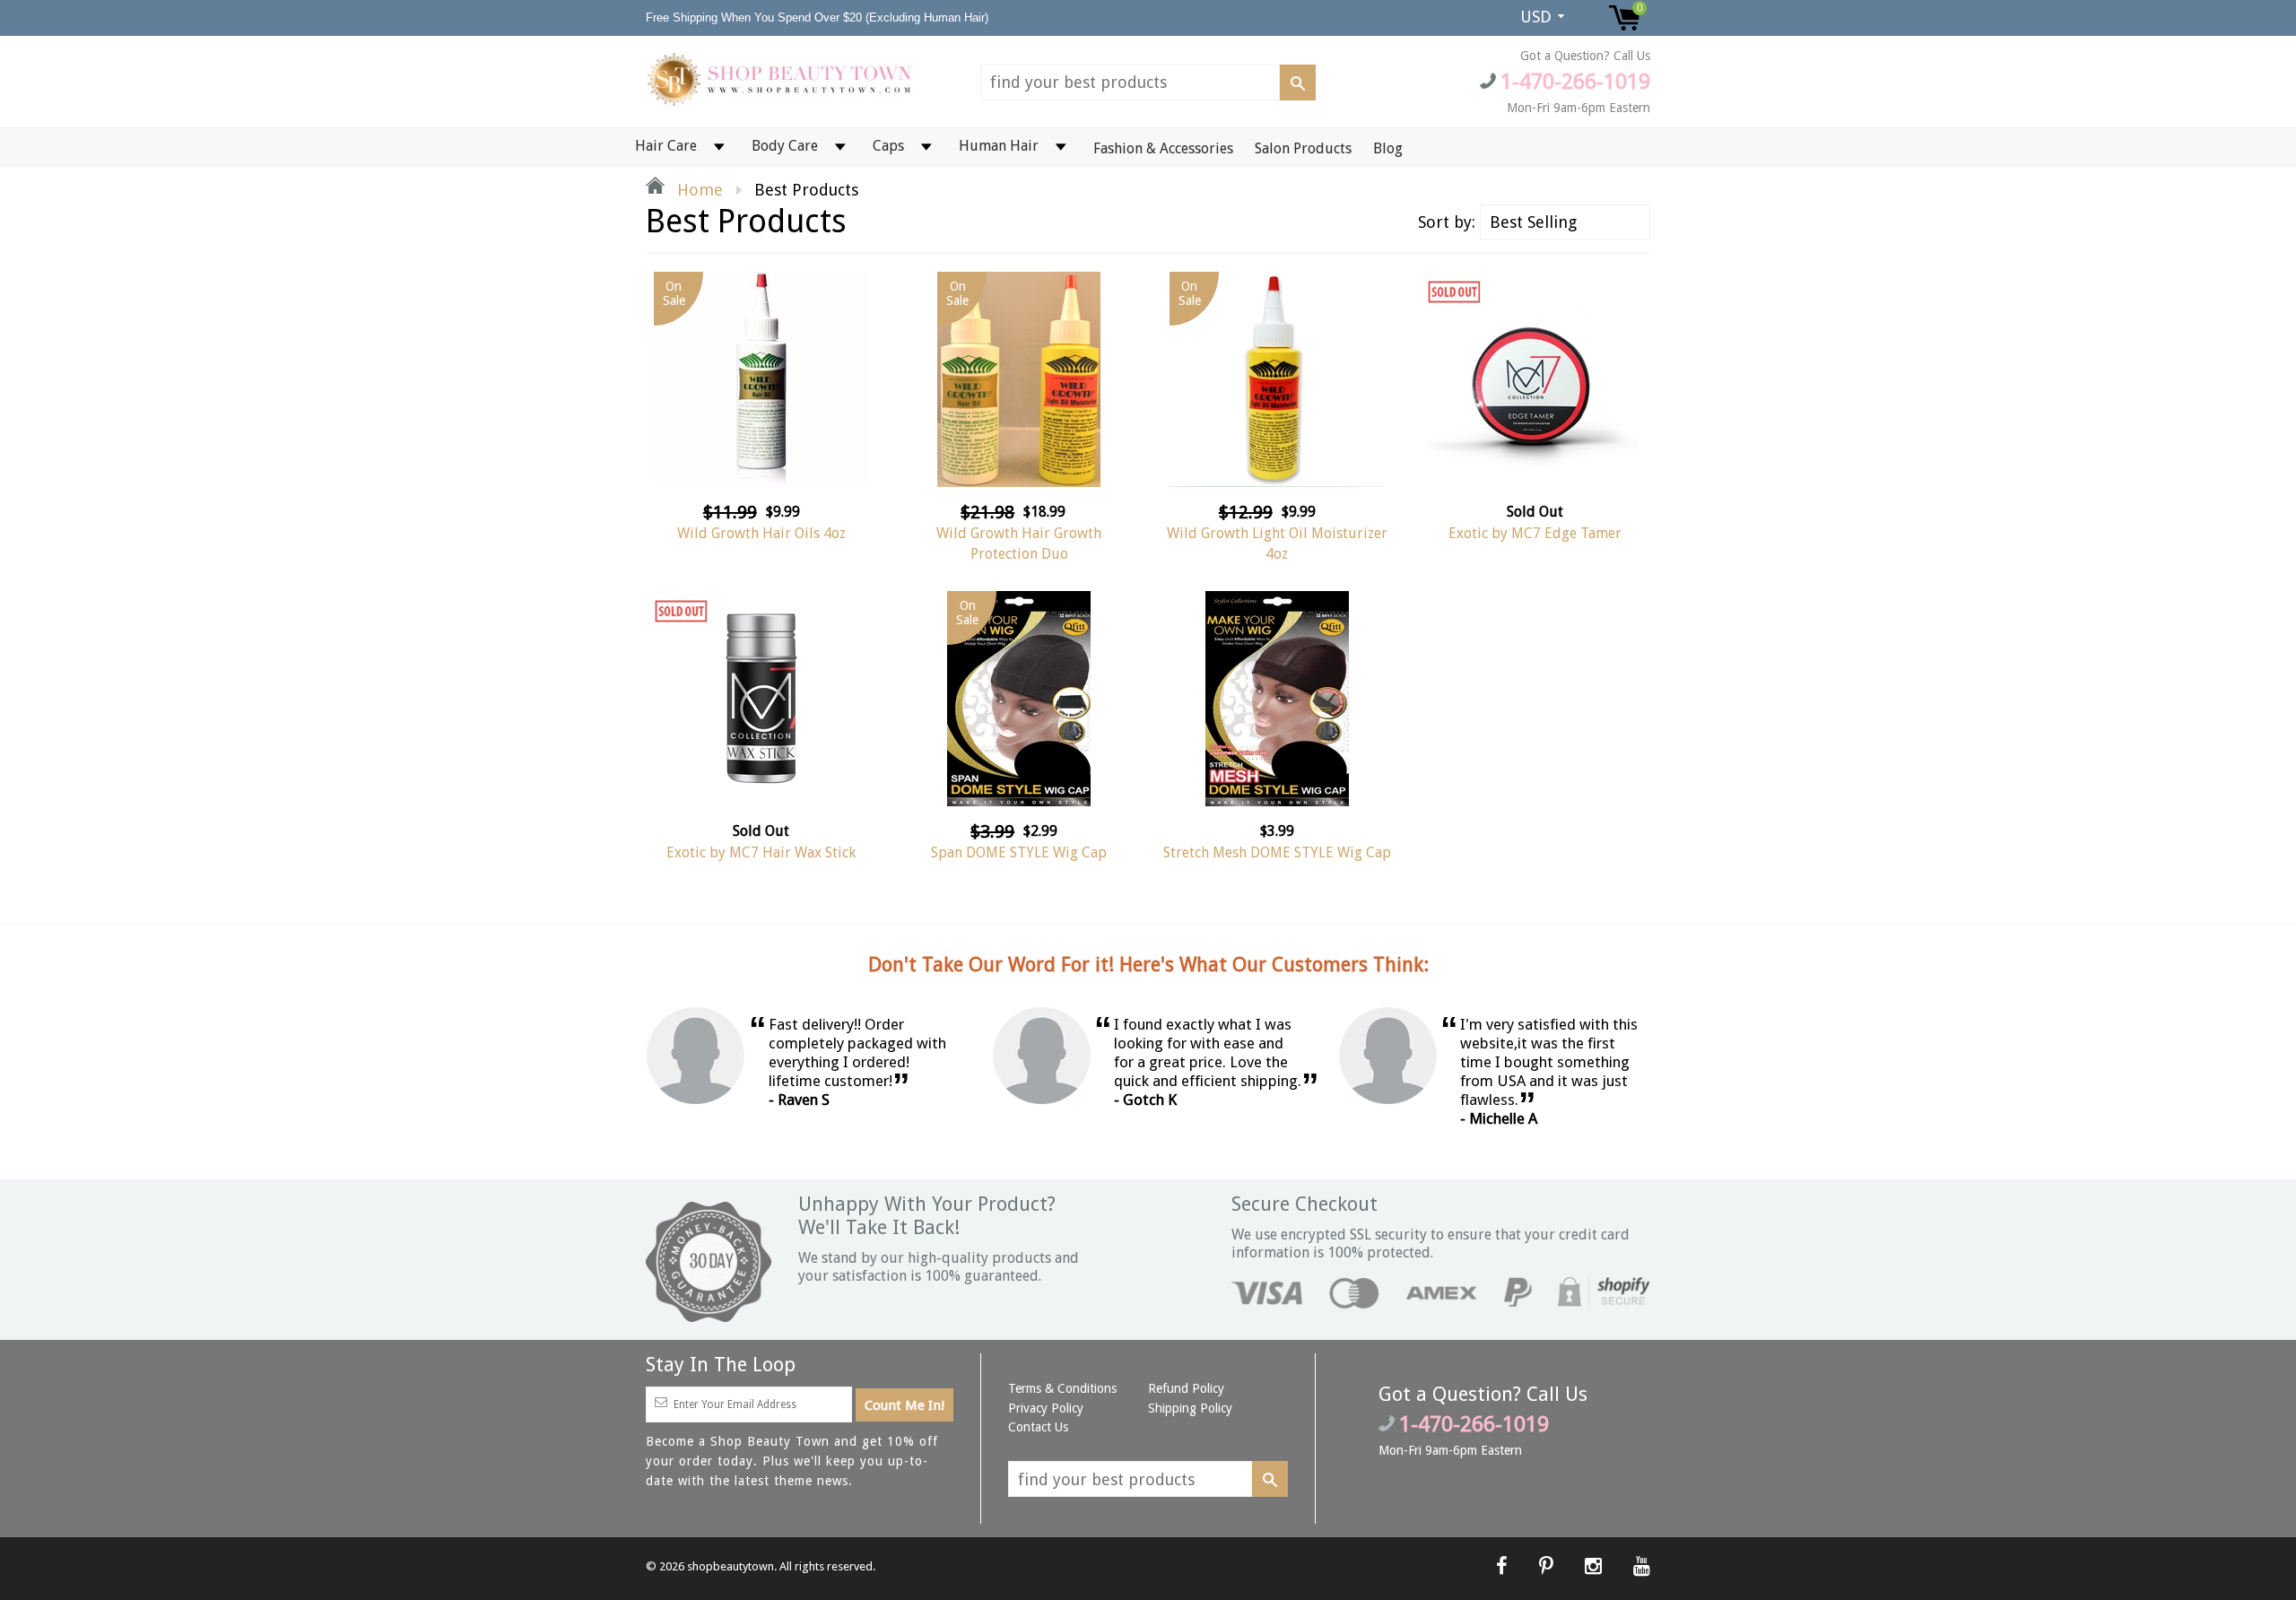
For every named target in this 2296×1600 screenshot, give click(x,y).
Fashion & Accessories (1163, 148)
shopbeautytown (731, 1566)
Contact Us (1038, 1427)
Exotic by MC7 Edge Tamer (1535, 533)
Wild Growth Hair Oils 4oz (761, 533)
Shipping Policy (1190, 1408)
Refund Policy (1186, 1388)
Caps (888, 146)
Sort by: (1447, 222)
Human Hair (999, 146)
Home (698, 190)
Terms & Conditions (1062, 1388)
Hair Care (666, 146)
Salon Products (1303, 148)
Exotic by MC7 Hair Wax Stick (761, 852)
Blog (1388, 148)
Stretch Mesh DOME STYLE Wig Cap (1277, 852)
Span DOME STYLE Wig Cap (1019, 852)
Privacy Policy (1046, 1408)
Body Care (785, 146)
